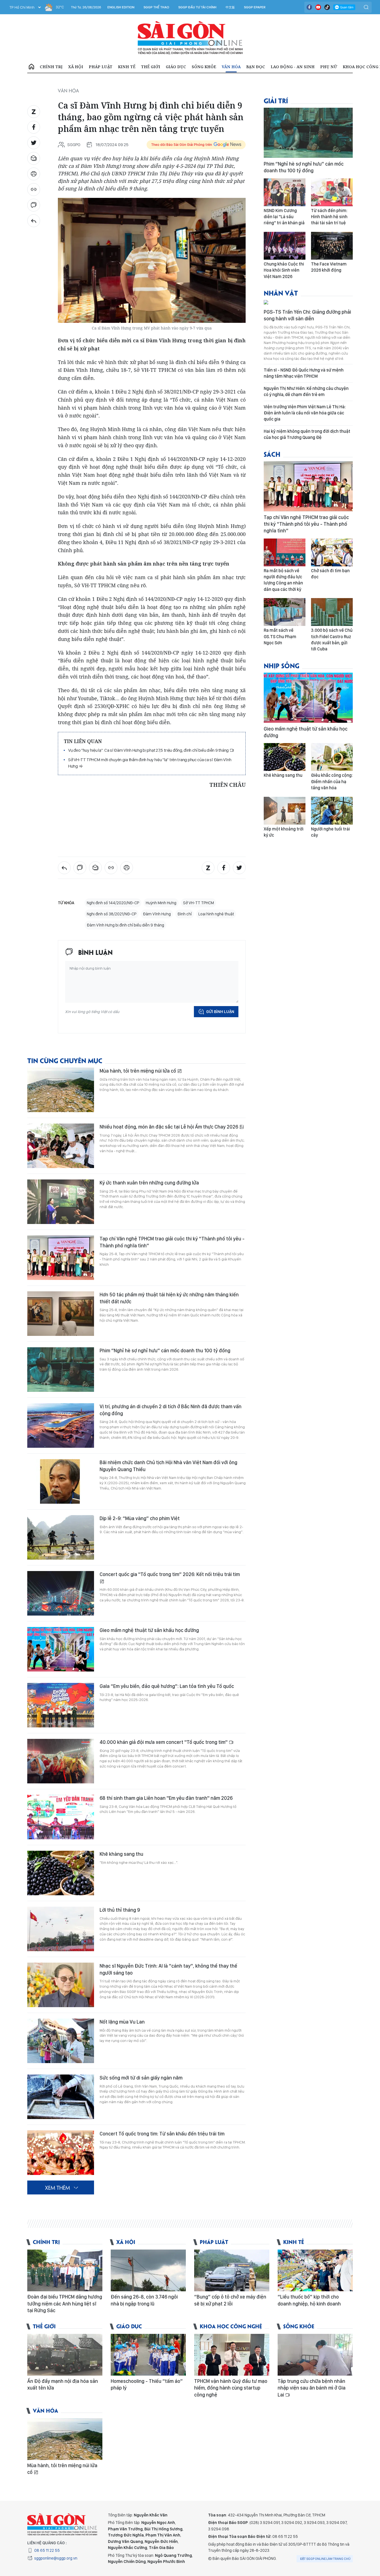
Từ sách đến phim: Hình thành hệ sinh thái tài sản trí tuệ (329, 217)
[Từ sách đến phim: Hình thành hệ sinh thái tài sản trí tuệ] (332, 192)
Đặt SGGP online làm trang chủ (325, 2559)
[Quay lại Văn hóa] (34, 221)
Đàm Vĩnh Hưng (157, 914)
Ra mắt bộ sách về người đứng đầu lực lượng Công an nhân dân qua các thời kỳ (283, 580)
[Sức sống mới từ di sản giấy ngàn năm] (61, 2097)
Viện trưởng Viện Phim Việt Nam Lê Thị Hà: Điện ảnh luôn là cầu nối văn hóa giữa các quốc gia (305, 413)
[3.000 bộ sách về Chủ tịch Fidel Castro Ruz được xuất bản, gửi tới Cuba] (332, 612)
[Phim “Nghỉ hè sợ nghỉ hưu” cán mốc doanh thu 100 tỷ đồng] (61, 1370)
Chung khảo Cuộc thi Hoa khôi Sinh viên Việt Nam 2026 (284, 270)
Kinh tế (127, 67)
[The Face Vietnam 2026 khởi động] (332, 246)
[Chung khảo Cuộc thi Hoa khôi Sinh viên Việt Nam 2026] (285, 246)
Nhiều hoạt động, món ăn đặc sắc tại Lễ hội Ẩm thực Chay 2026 (169, 1127)
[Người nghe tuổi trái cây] (332, 811)
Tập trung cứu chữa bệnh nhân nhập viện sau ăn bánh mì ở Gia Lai (312, 2388)
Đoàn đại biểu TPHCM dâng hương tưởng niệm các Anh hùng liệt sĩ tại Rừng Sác (65, 2304)
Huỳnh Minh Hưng (161, 903)
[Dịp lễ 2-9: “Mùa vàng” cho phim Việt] (61, 1537)
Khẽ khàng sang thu (121, 1854)
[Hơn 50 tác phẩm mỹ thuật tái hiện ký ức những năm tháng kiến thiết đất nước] (61, 1314)
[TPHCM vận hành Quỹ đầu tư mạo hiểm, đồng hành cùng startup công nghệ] (232, 2355)
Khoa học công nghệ (231, 2326)
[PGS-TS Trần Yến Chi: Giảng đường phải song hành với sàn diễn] (308, 303)
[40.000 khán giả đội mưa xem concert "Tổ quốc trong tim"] (61, 1761)
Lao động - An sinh (293, 67)
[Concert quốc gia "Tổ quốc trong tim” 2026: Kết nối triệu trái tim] (61, 1593)
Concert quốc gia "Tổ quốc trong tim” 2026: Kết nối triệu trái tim (170, 1574)
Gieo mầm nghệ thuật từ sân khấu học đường (149, 1630)
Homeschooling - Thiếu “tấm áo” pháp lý (147, 2384)
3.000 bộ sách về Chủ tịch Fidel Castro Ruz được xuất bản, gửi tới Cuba (332, 640)
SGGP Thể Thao (156, 7)
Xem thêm (57, 2187)
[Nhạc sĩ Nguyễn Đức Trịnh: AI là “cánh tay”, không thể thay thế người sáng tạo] (61, 1985)
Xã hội (76, 67)
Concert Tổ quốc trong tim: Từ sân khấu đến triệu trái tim (162, 2134)
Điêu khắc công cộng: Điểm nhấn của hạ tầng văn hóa (332, 781)
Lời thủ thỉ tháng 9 (120, 1910)
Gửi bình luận (220, 1012)
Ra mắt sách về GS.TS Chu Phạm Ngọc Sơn (280, 636)
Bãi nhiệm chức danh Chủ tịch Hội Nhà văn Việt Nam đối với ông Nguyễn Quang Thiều (168, 1466)
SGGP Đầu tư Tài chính (197, 7)
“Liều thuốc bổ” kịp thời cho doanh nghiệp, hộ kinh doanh (309, 2300)
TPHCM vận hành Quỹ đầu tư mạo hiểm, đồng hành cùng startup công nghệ (231, 2388)
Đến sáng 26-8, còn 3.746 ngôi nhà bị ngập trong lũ (144, 2300)
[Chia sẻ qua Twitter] (34, 143)
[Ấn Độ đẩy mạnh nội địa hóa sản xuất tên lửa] (65, 2355)
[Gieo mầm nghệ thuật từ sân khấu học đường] (61, 1649)
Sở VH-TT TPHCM (198, 903)
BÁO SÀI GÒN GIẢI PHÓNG (190, 38)
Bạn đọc (256, 67)
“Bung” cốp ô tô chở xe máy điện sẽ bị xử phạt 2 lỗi (230, 2300)
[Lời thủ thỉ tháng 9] (61, 1929)
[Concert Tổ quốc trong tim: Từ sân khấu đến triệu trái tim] (61, 2153)
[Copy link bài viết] (34, 190)
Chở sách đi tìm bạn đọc (330, 574)
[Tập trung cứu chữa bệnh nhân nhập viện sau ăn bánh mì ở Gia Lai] (315, 2355)
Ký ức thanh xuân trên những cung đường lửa (149, 1183)
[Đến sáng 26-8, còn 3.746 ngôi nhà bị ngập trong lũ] (148, 2270)
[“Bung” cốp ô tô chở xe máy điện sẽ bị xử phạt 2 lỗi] (232, 2270)
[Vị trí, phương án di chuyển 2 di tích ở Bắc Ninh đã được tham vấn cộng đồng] (61, 1425)
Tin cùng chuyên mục (65, 1060)
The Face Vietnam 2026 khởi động (329, 267)
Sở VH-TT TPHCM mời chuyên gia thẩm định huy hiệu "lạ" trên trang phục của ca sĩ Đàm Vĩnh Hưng (150, 763)
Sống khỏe (204, 67)
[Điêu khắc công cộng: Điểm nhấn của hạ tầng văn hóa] (332, 757)
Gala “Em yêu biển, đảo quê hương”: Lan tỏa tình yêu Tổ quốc (167, 1686)
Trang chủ (31, 67)
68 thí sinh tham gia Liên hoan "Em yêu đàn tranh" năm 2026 (166, 1798)
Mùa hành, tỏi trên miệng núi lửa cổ (138, 1071)
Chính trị (51, 67)
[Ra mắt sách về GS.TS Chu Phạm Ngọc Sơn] (285, 612)
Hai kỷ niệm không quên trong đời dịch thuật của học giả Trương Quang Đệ (307, 434)
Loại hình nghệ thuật (216, 914)
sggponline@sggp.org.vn (56, 2558)
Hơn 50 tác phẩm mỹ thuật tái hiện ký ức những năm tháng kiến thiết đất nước (169, 1298)
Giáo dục (176, 67)
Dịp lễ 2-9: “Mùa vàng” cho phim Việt (140, 1518)
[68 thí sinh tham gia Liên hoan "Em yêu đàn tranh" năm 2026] (61, 1817)
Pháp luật (101, 67)
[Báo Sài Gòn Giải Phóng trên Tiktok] (327, 7)
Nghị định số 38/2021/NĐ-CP (112, 914)
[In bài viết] (34, 174)
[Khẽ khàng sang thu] (61, 1873)
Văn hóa (231, 67)
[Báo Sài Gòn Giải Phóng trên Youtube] (318, 7)
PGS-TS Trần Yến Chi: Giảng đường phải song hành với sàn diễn (307, 315)
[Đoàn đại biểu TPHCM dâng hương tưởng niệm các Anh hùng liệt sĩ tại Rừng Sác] (65, 2270)
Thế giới (151, 67)
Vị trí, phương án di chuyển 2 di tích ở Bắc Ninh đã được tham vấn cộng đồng (171, 1410)
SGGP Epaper (255, 7)
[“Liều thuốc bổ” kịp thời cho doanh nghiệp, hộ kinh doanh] (315, 2270)
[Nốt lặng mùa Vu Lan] (61, 2041)
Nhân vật (281, 293)
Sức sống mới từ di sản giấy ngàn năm (141, 2078)
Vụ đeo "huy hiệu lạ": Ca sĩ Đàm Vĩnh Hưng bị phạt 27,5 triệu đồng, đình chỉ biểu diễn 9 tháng (149, 750)
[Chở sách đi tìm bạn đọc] (332, 552)
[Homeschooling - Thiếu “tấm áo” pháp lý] (148, 2355)
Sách (272, 454)
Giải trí (276, 100)
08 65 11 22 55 (47, 2550)
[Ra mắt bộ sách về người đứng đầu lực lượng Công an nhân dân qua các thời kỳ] (285, 552)
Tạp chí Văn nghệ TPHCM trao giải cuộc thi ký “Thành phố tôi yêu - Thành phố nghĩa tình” (172, 1242)
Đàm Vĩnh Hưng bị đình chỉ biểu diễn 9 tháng (125, 925)
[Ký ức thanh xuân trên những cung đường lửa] (61, 1202)
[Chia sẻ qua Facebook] (34, 127)
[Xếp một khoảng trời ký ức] (285, 811)
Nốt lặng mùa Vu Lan (122, 2022)
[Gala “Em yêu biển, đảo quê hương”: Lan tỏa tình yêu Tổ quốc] (61, 1705)
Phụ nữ (329, 67)
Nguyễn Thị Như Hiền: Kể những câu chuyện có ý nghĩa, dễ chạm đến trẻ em (306, 391)
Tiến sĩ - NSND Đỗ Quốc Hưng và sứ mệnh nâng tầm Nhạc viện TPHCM (304, 373)
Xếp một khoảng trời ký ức (284, 832)
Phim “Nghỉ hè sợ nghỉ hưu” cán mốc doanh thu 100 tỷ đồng (165, 1350)
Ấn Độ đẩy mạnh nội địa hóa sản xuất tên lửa (63, 2384)
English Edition (121, 7)
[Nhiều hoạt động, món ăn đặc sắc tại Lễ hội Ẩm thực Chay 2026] (61, 1146)
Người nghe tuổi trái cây (330, 832)
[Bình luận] (34, 205)
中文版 (230, 7)
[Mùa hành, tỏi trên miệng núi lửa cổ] (61, 1090)
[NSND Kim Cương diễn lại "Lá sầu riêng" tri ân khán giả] (285, 192)
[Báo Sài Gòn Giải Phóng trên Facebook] (309, 7)
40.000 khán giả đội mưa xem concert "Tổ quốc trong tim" (164, 1742)
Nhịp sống (282, 665)
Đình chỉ (185, 914)
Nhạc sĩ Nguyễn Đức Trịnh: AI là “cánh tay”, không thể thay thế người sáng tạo (168, 1969)
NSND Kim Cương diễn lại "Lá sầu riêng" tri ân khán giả (284, 217)
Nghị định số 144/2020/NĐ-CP (113, 903)
